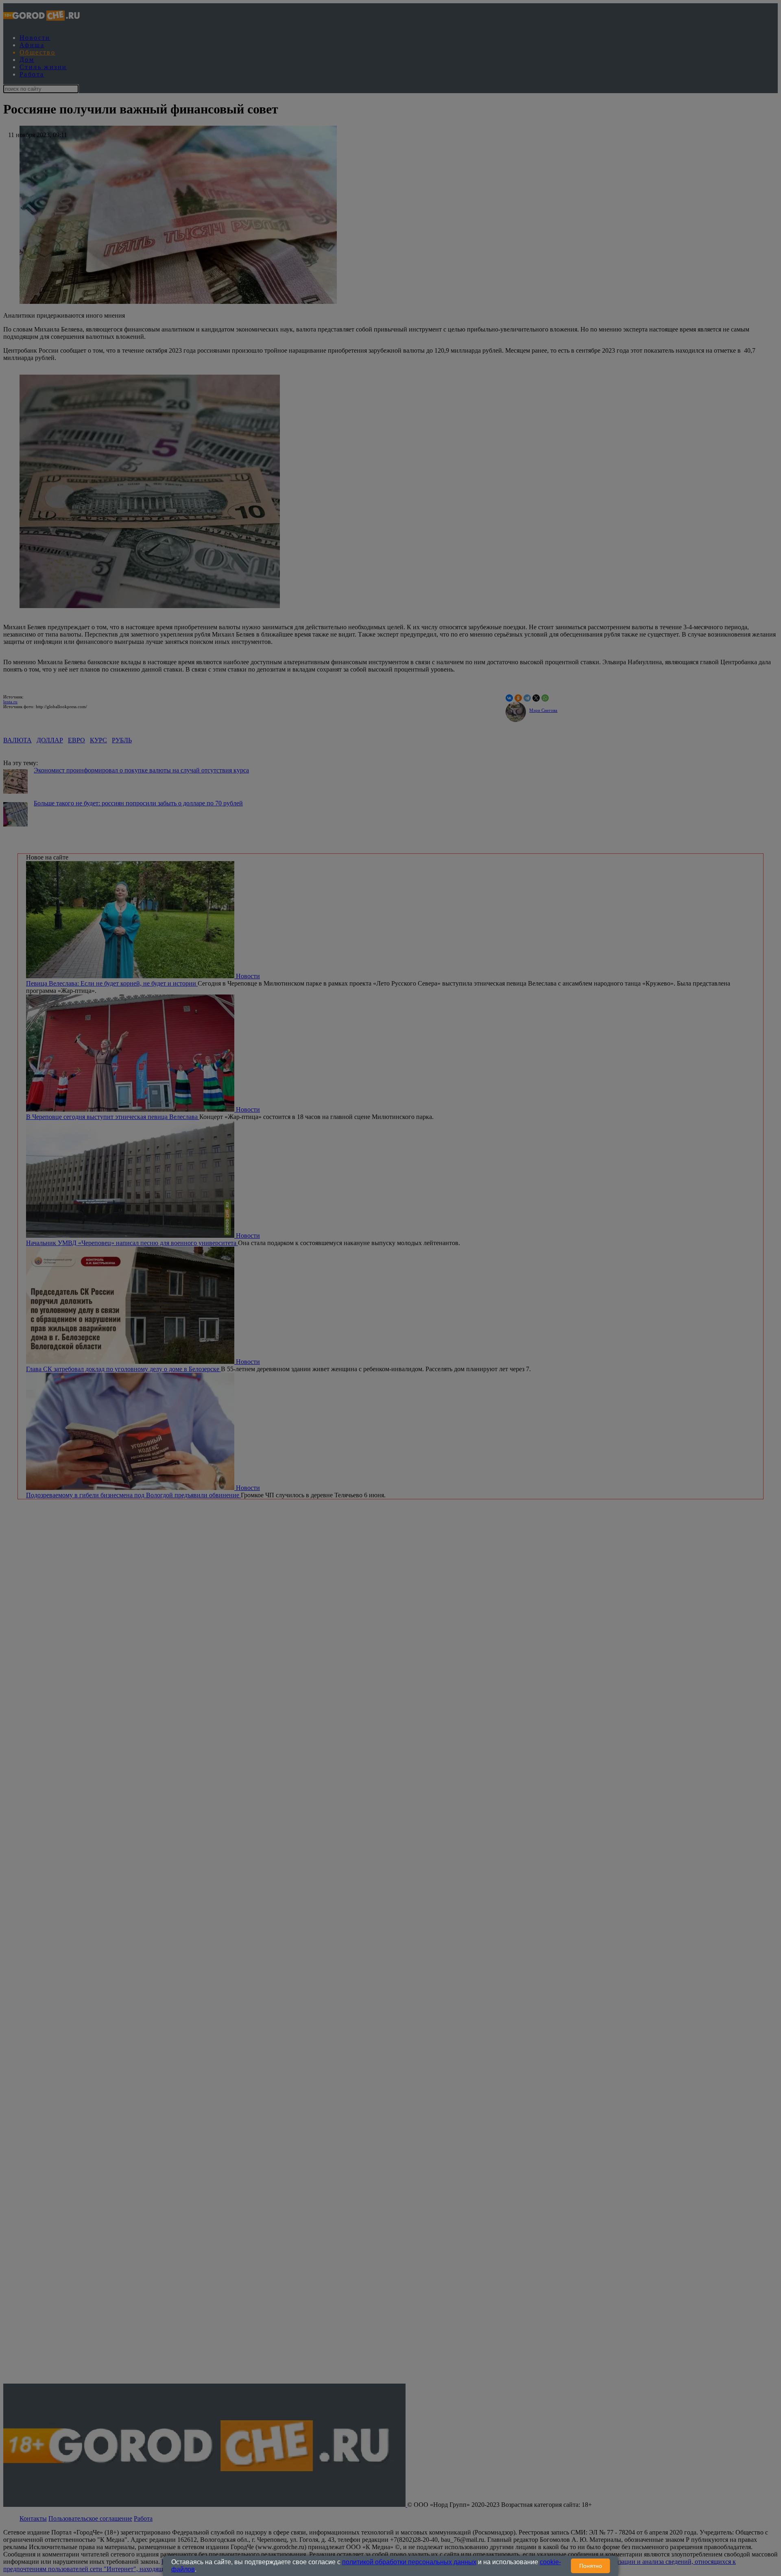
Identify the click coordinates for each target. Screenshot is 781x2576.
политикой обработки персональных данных (409, 2562)
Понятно (591, 2566)
